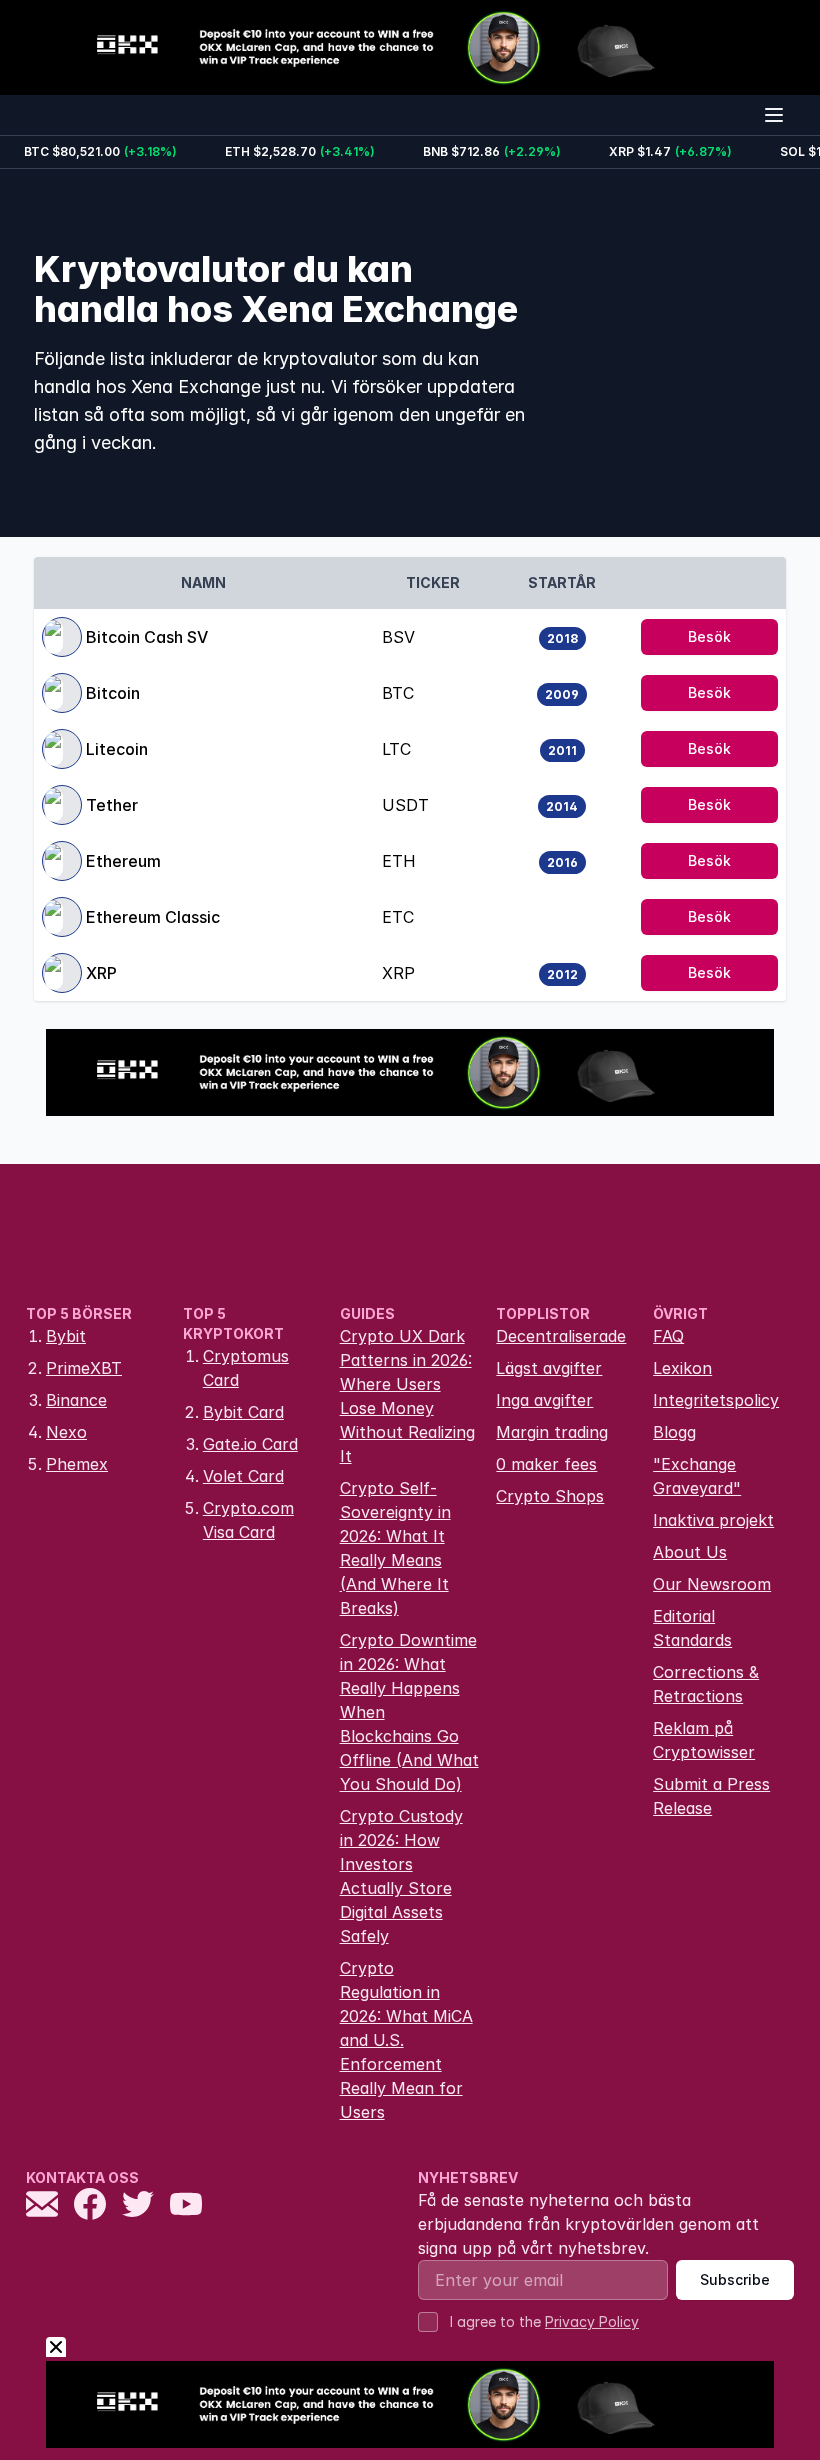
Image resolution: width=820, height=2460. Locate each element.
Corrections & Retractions (706, 1684)
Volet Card (243, 1476)
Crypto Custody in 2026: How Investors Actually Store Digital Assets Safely (401, 1876)
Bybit (66, 1336)
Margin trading (552, 1432)
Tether (112, 805)
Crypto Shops (550, 1496)
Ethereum (123, 861)
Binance (76, 1400)
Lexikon (682, 1368)
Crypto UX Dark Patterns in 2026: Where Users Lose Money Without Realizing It (407, 1396)
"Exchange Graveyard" (697, 1476)
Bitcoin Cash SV (147, 637)
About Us (690, 1552)
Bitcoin (113, 693)
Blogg (674, 1432)
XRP (101, 973)
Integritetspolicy (716, 1400)
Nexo (66, 1432)
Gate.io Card (250, 1444)
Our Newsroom (712, 1584)
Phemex (77, 1464)
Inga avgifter (544, 1400)
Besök (709, 636)
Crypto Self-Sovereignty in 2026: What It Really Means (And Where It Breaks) (395, 1548)
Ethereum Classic (153, 917)
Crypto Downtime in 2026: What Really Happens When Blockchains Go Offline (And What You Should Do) (409, 1712)
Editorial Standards (692, 1628)
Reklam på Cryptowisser (704, 1740)
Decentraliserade (561, 1336)
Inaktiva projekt (713, 1520)
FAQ (668, 1336)
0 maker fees (546, 1464)
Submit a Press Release (711, 1796)
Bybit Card (243, 1412)
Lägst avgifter (549, 1368)
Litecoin (117, 749)
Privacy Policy (592, 2321)
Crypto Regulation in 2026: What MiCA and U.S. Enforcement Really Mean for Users (406, 2040)
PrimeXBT (84, 1368)
